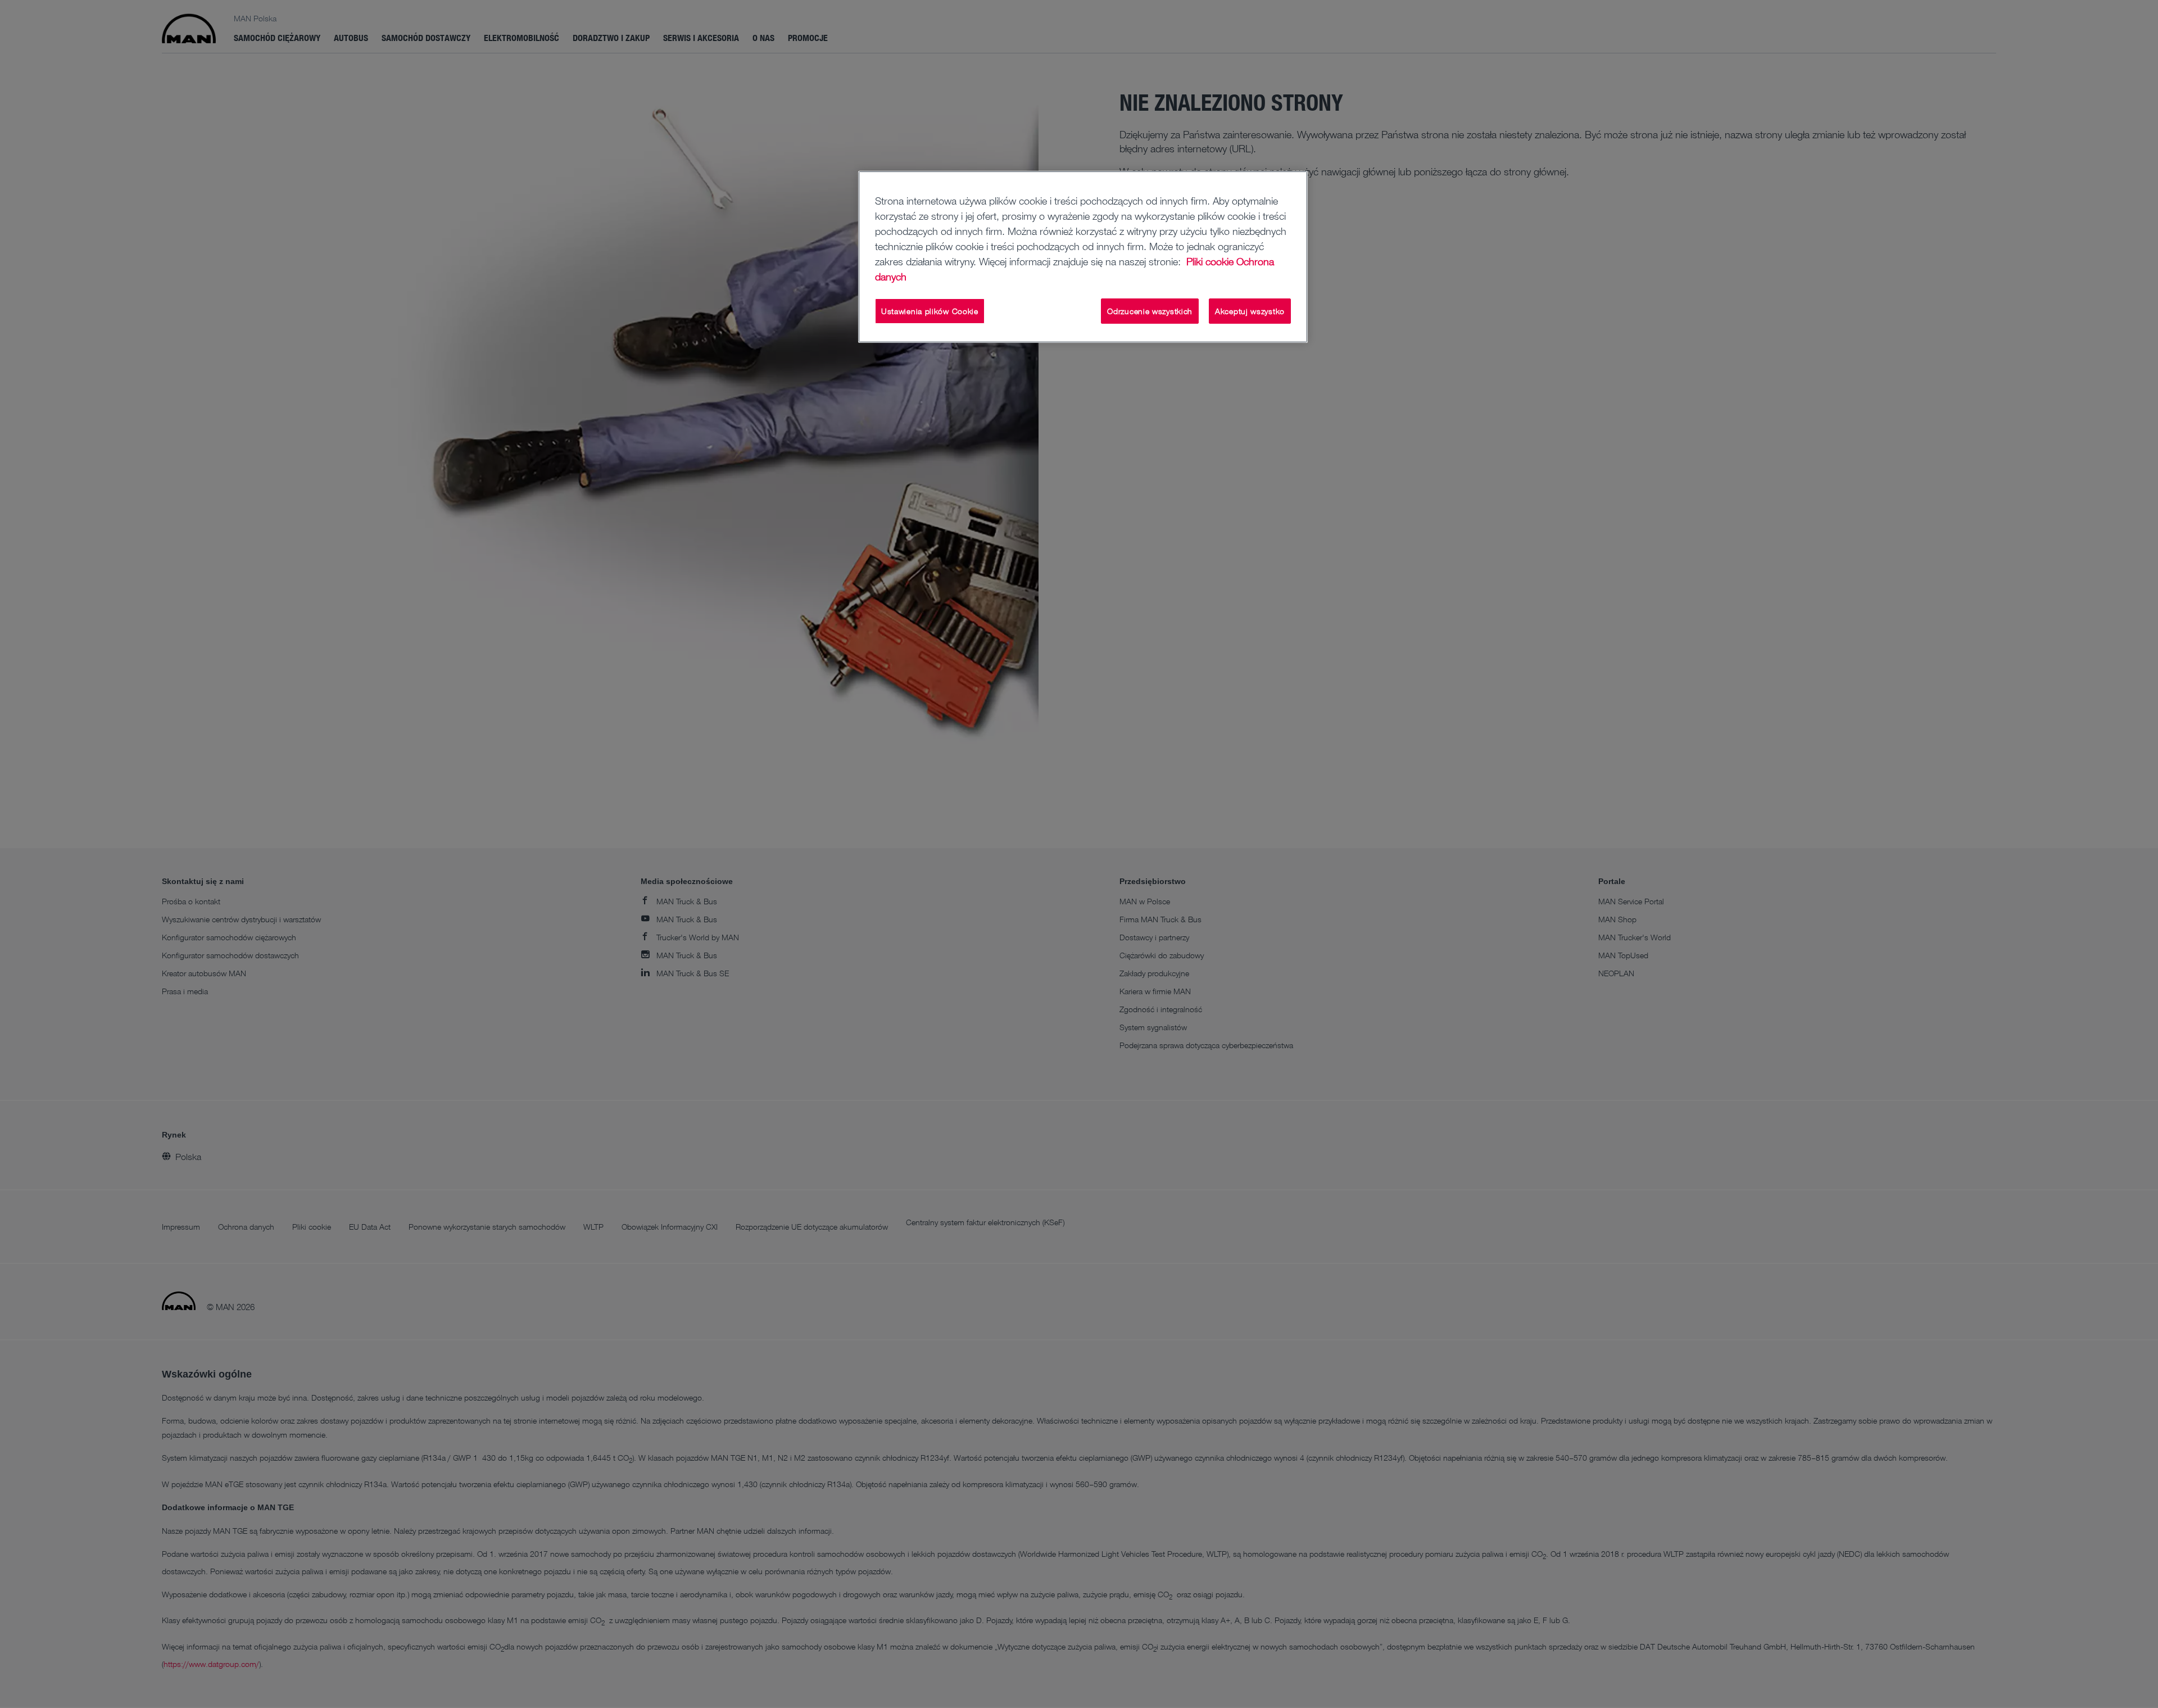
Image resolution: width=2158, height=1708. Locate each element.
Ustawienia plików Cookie (930, 311)
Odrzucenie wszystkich (1150, 311)
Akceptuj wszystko (1250, 311)
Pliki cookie (1210, 261)
